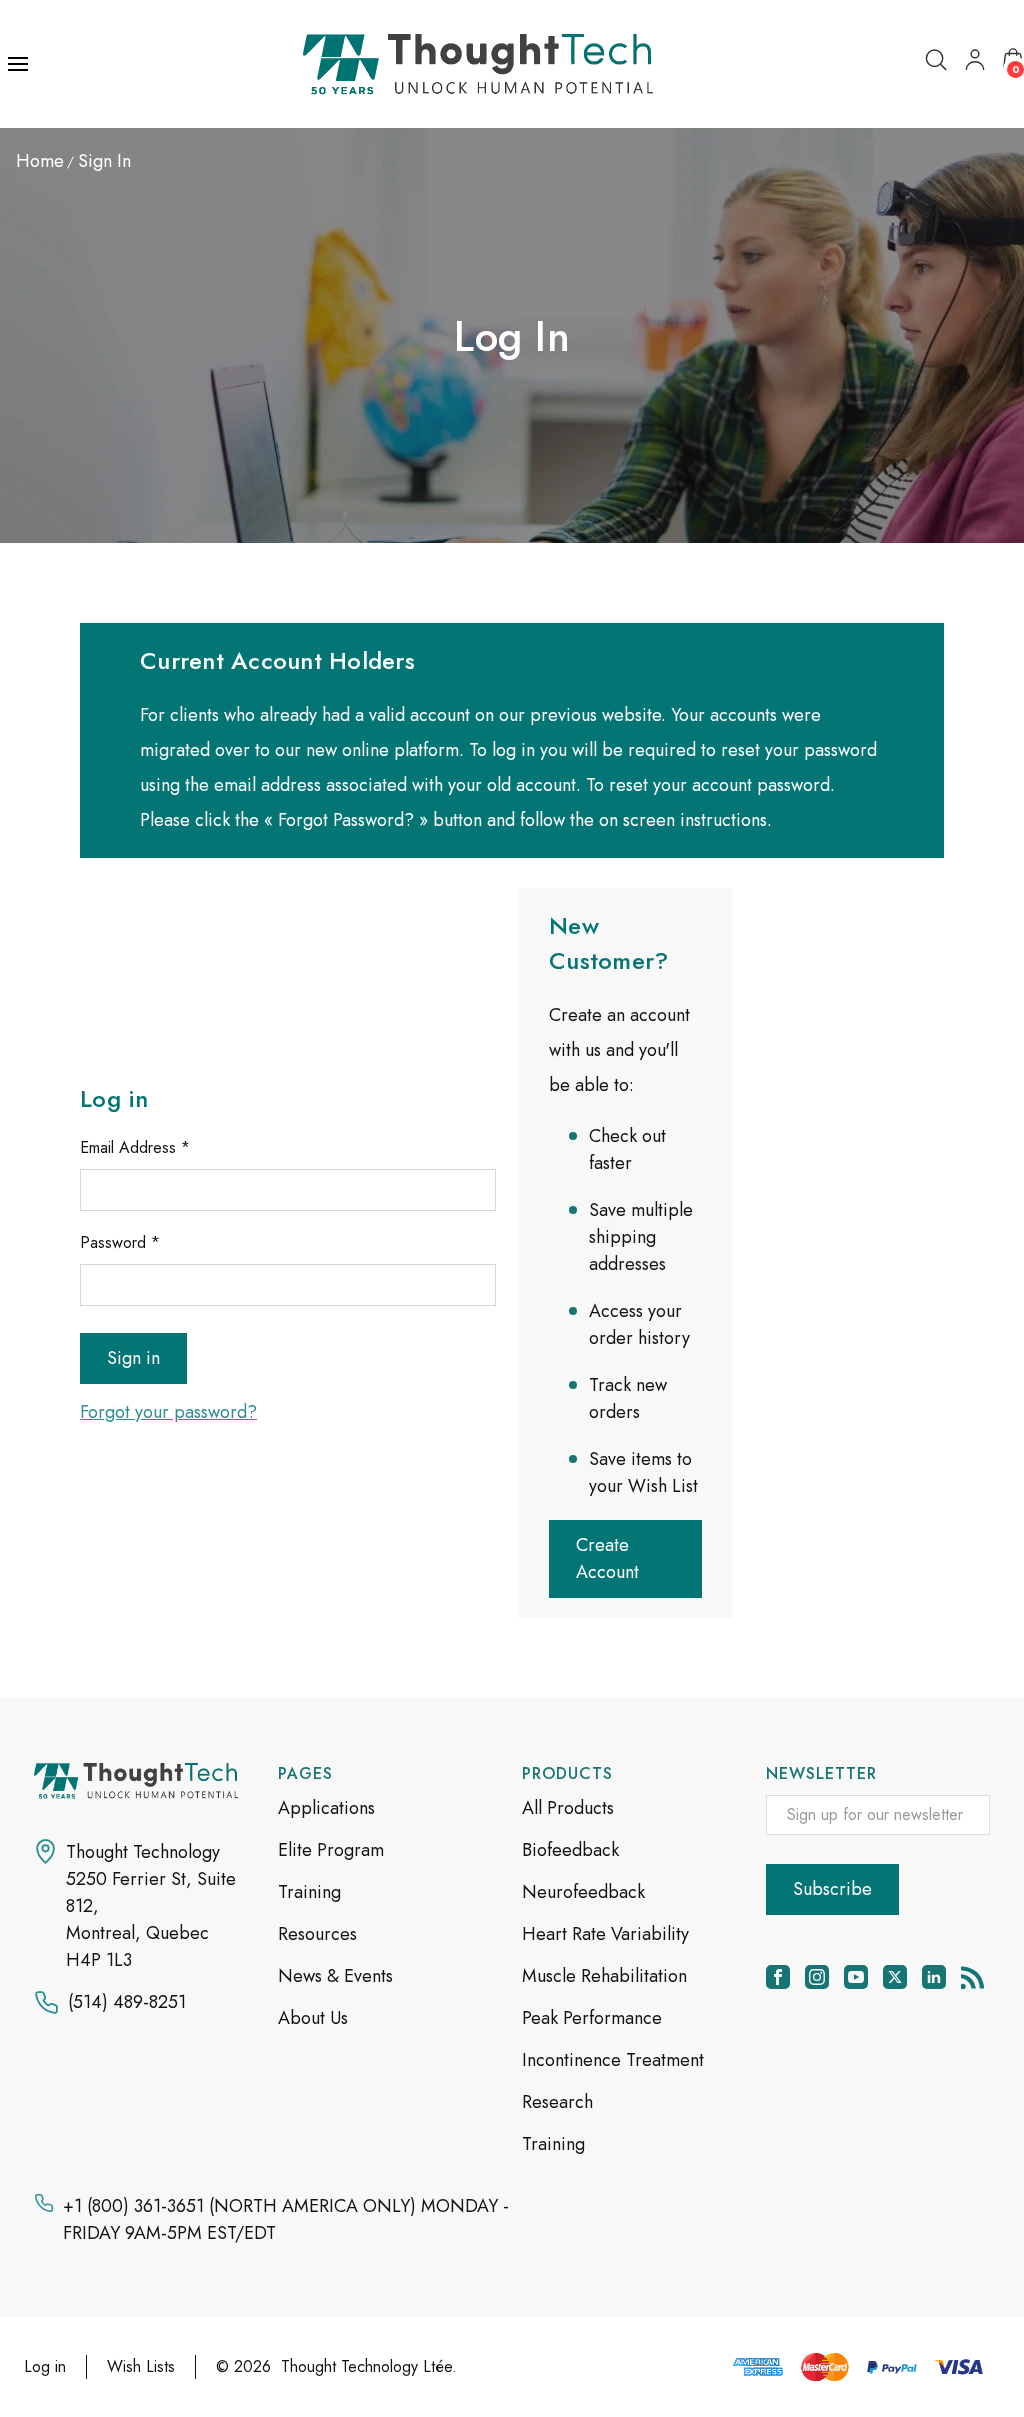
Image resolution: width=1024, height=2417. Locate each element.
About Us (313, 2018)
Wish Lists (141, 2366)
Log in (45, 2366)
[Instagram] (817, 1977)
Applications (326, 1808)
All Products (568, 1808)
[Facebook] (778, 1977)
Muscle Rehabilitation (604, 1976)
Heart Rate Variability (605, 1934)
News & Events (335, 1976)
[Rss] (973, 1977)
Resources (317, 1934)
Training (309, 1892)
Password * (120, 1242)
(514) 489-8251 (127, 2002)
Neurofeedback (583, 1892)
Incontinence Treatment (613, 2060)
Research (557, 2102)
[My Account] (975, 60)
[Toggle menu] (20, 64)
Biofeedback (570, 1850)
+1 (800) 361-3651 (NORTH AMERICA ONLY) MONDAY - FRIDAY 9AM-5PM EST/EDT (286, 2219)
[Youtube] (856, 1977)
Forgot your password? (168, 1412)
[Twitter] (895, 1977)
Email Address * (135, 1147)
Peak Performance (592, 2018)
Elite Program (331, 1850)
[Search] (936, 60)
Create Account (607, 1558)
